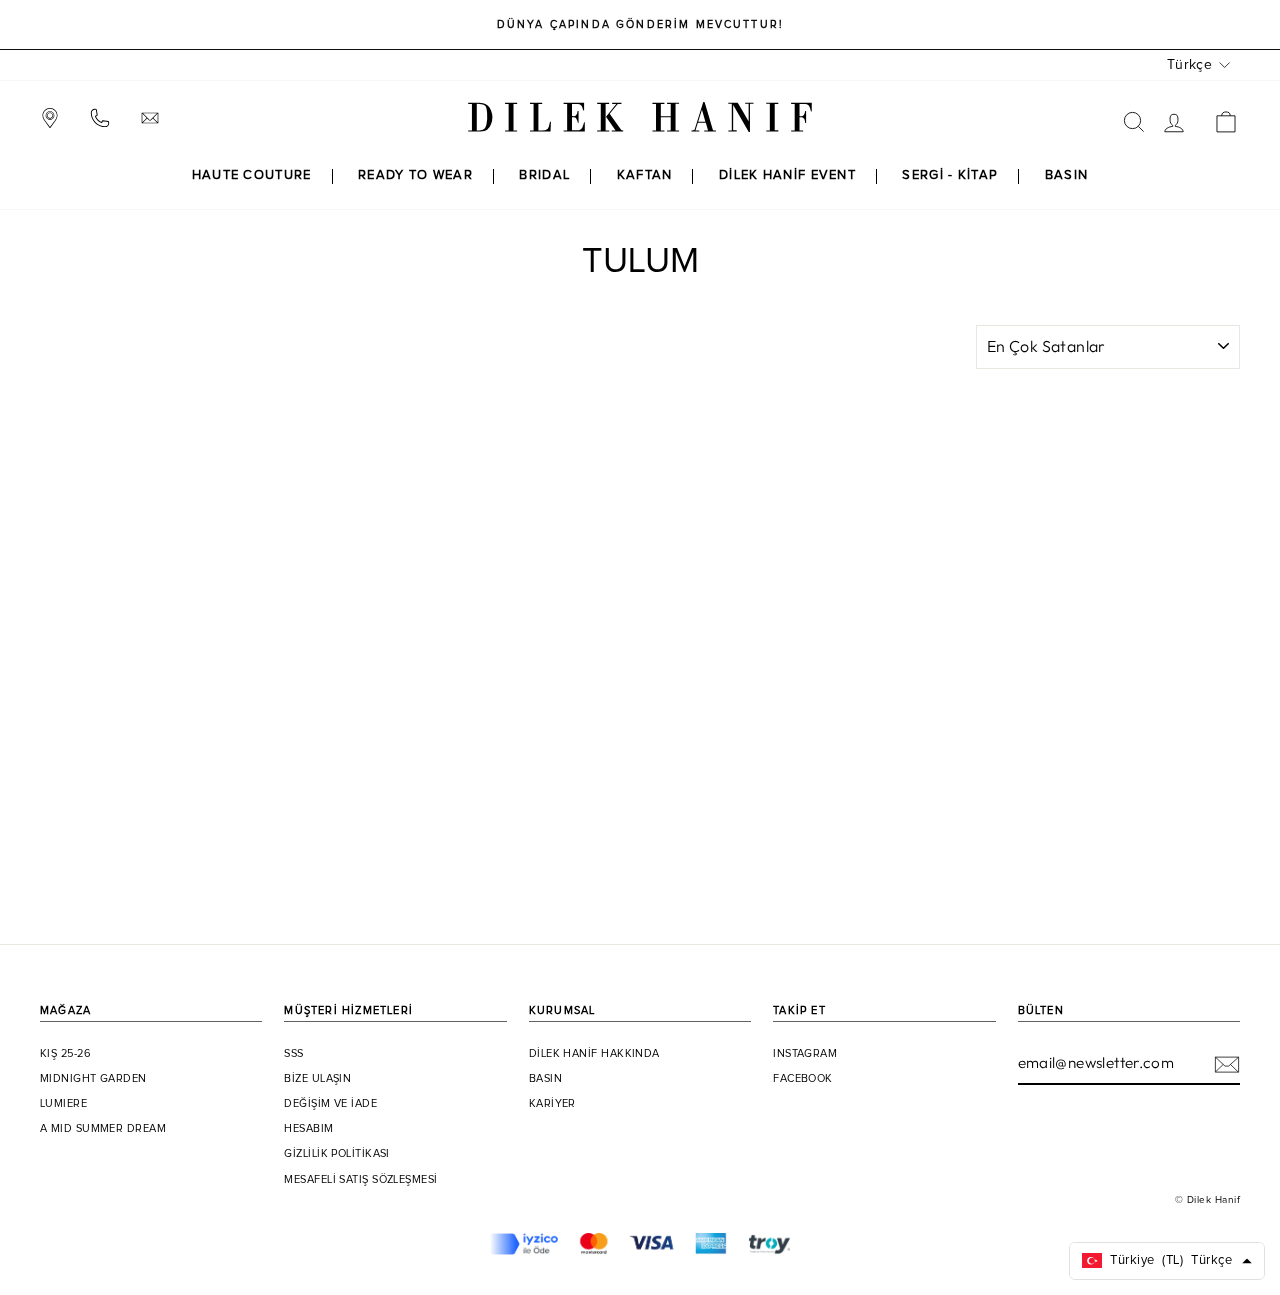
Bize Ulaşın (317, 1079)
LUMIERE (63, 1104)
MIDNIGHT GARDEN (93, 1079)
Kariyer (552, 1104)
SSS (293, 1054)
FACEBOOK (803, 1079)
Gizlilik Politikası (337, 1154)
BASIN (1067, 175)
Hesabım (308, 1129)
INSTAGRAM (805, 1054)
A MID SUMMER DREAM (103, 1129)
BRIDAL (544, 175)
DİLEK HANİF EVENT (787, 175)
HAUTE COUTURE (252, 175)
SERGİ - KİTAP (950, 175)
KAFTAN (645, 175)
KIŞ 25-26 (65, 1054)
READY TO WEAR (415, 175)
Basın (545, 1079)
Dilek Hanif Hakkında (594, 1054)
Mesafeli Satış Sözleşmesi (360, 1180)
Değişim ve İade (330, 1104)
